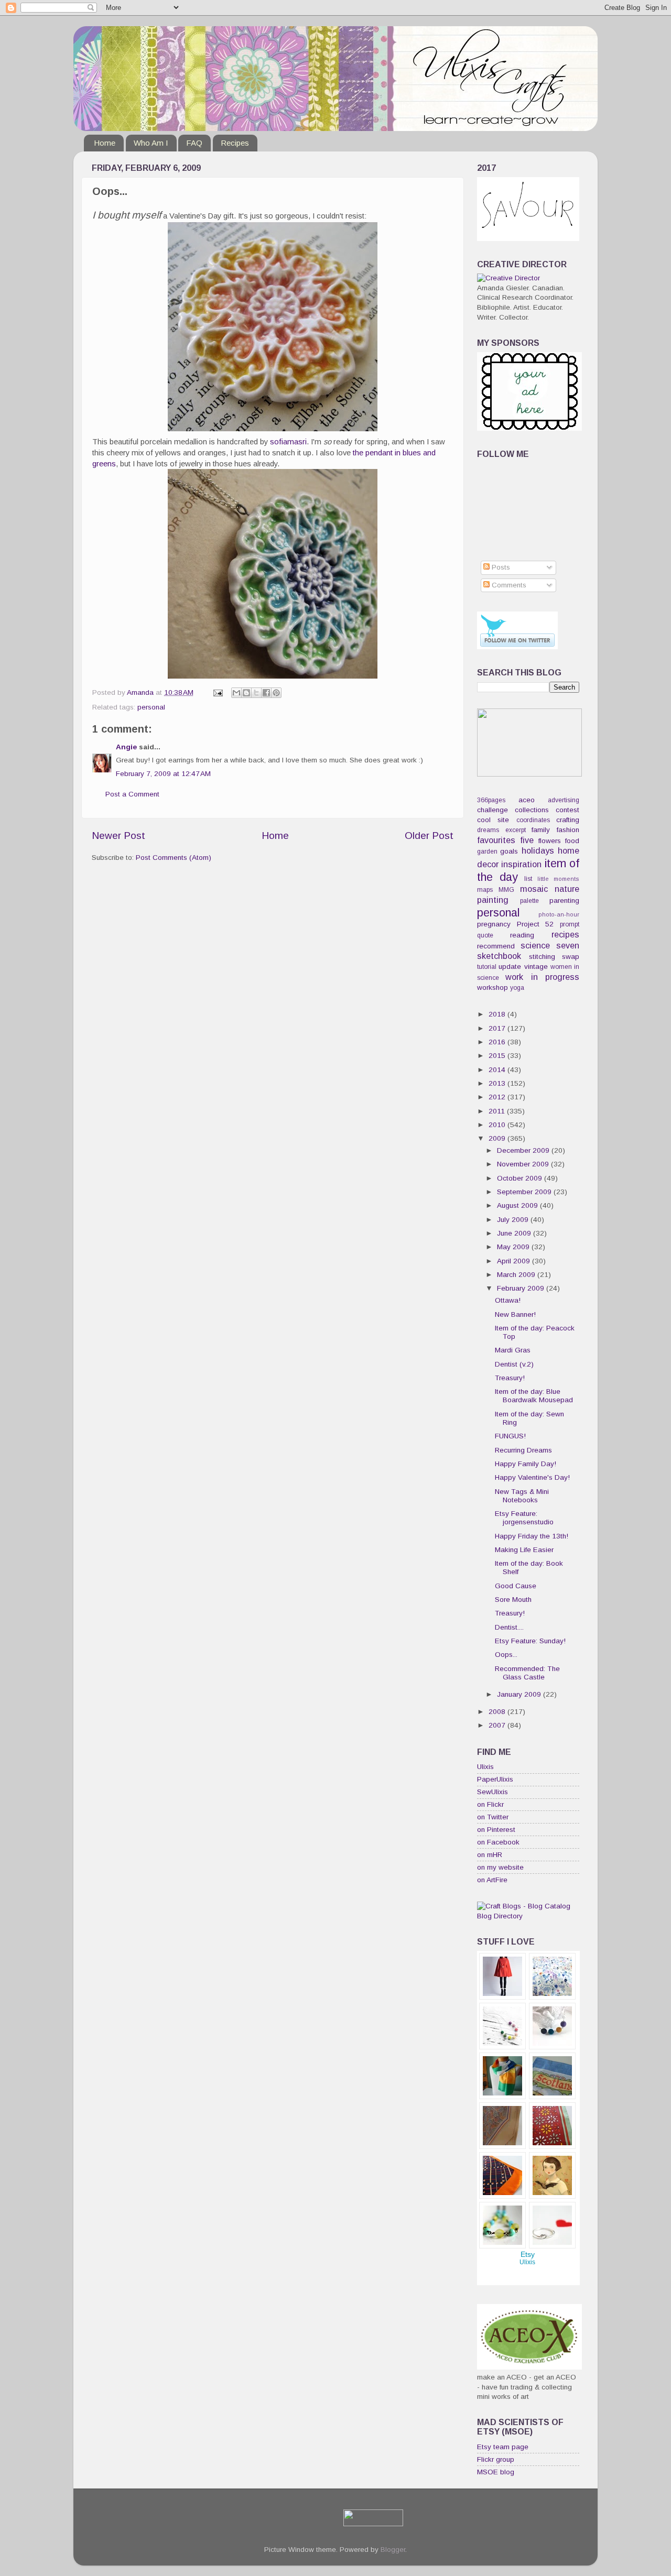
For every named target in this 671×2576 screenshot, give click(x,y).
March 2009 (517, 1275)
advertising (564, 800)
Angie (126, 747)
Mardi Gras (513, 1350)
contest (567, 810)
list (528, 879)
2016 (498, 1042)
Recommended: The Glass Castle (527, 1673)
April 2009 (515, 1261)
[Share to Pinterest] (276, 693)
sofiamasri (288, 442)
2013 (498, 1083)
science (535, 945)
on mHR (490, 1855)
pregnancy (494, 924)
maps (485, 890)
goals (509, 851)
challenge (493, 810)
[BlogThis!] (246, 693)
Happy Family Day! (526, 1464)
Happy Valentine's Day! (532, 1477)
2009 (498, 1138)
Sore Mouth (513, 1600)
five (527, 840)
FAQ (194, 143)
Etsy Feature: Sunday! (530, 1641)
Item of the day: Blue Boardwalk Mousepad (534, 1396)
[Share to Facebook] (266, 693)
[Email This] (236, 693)
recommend (496, 946)
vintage (536, 967)
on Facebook (498, 1842)
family (541, 830)
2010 (498, 1125)
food (572, 841)
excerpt (516, 830)
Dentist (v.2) (514, 1364)
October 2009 (521, 1178)
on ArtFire (492, 1880)
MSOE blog (496, 2472)
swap (571, 957)
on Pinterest (496, 1830)
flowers (550, 841)
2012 (498, 1097)
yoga (517, 988)
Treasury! (510, 1378)
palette (529, 901)
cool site (493, 820)
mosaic (534, 889)
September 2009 (525, 1192)
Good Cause (516, 1586)
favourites (496, 840)
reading (522, 935)
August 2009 (518, 1205)
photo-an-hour (559, 914)
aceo (527, 800)
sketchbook (499, 956)
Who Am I (151, 143)
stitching (542, 957)
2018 (498, 1014)
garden (487, 852)
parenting (564, 900)
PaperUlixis (495, 1779)
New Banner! (515, 1314)
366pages (491, 800)
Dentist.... (509, 1627)
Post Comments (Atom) (174, 858)
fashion (568, 830)
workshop (493, 987)
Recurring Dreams (523, 1450)
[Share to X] (256, 693)
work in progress (542, 977)
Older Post (429, 836)
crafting (568, 820)
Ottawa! (508, 1300)
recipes (565, 934)
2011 (498, 1111)
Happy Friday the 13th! (532, 1536)
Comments (508, 585)
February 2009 (522, 1288)
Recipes (235, 143)
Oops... (506, 1655)
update (510, 967)
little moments (559, 879)
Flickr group (496, 2459)
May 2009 (514, 1247)
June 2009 (515, 1233)
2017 (498, 1028)
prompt (570, 924)
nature (567, 889)
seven (568, 945)
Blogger (393, 2550)
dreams (488, 830)
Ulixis (485, 1767)
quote (485, 935)
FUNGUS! (510, 1436)
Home (105, 143)
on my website (500, 1867)
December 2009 (524, 1150)
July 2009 (514, 1220)
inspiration (521, 864)
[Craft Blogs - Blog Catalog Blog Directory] (528, 1916)
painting (493, 900)
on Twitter (493, 1817)
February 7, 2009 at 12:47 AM (163, 774)
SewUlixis (493, 1792)
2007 (498, 1725)
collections (532, 810)
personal (151, 707)
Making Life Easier (524, 1550)
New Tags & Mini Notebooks (522, 1496)
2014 (498, 1070)
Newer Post (118, 836)
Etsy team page (503, 2447)
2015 (498, 1056)
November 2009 (524, 1164)
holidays (538, 850)
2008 (498, 1712)
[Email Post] (217, 692)
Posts (500, 567)
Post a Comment (132, 794)
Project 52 (535, 924)
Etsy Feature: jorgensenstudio (524, 1518)
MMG (506, 890)
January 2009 (520, 1694)
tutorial (487, 967)
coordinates (533, 820)
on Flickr (490, 1804)
